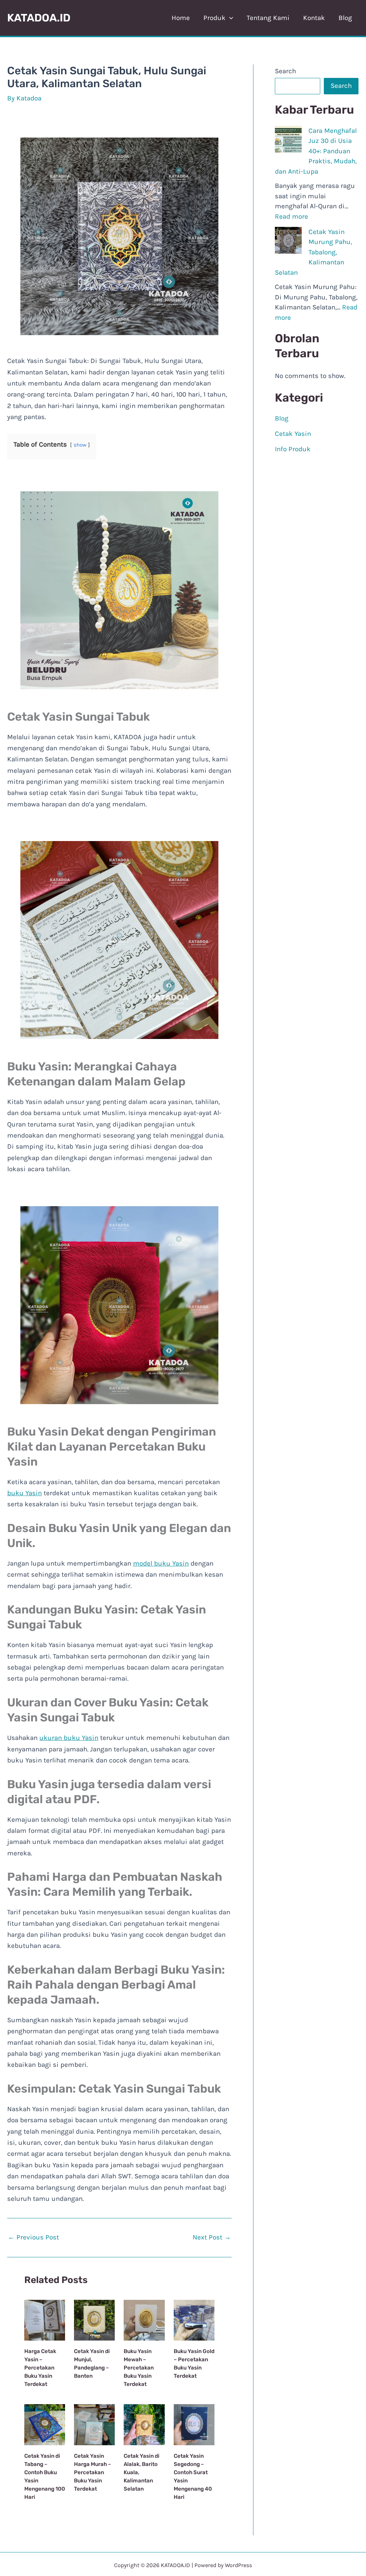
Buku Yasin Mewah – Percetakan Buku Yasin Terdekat (139, 2368)
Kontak (314, 18)
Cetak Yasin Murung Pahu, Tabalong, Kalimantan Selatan (313, 252)
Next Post (212, 2237)
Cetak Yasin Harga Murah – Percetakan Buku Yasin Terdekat (93, 2472)
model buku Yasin (161, 1563)
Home (181, 18)
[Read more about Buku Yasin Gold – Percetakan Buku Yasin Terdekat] (194, 2320)
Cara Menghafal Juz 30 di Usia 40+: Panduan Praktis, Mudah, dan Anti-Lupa (316, 151)
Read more (291, 217)
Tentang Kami (268, 18)
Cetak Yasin (293, 434)
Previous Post (33, 2237)
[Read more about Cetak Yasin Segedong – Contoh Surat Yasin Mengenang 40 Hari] (194, 2424)
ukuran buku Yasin (69, 1738)
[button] (229, 18)
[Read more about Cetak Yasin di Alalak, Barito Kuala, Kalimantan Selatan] (144, 2424)
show (80, 445)
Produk (214, 18)
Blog (345, 18)
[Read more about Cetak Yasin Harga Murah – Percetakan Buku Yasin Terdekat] (94, 2424)
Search (285, 71)
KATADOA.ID (39, 18)
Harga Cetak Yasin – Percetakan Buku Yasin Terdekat (40, 2368)
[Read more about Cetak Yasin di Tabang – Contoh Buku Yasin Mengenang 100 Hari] (45, 2424)
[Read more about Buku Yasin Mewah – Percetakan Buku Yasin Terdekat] (144, 2320)
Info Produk (293, 449)
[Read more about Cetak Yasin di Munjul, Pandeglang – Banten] (94, 2320)
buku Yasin (24, 1493)
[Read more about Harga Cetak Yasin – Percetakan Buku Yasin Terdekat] (45, 2320)
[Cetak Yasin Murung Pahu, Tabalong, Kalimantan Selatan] (288, 240)
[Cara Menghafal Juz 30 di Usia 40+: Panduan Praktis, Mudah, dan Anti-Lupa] (288, 139)
